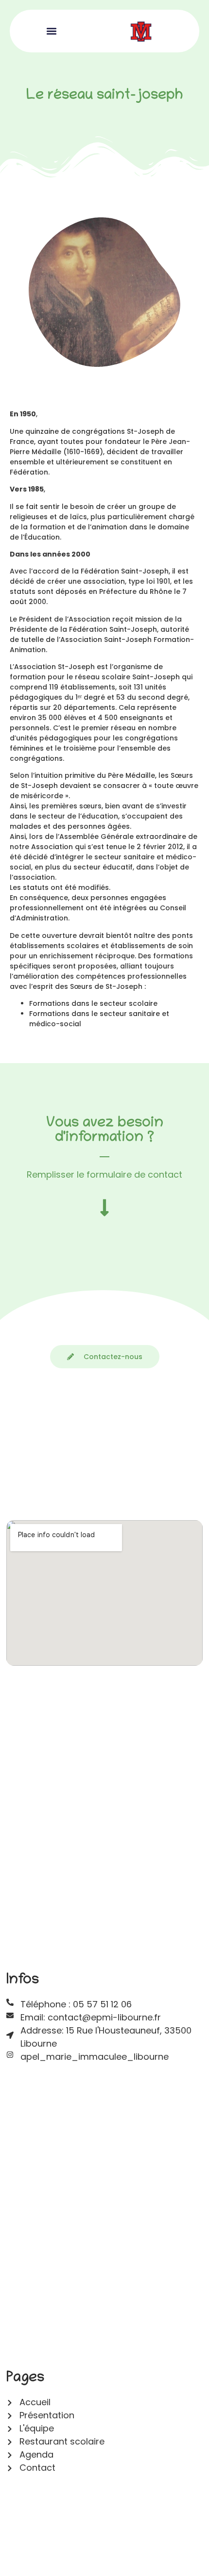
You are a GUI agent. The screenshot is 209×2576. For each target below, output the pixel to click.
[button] (51, 31)
